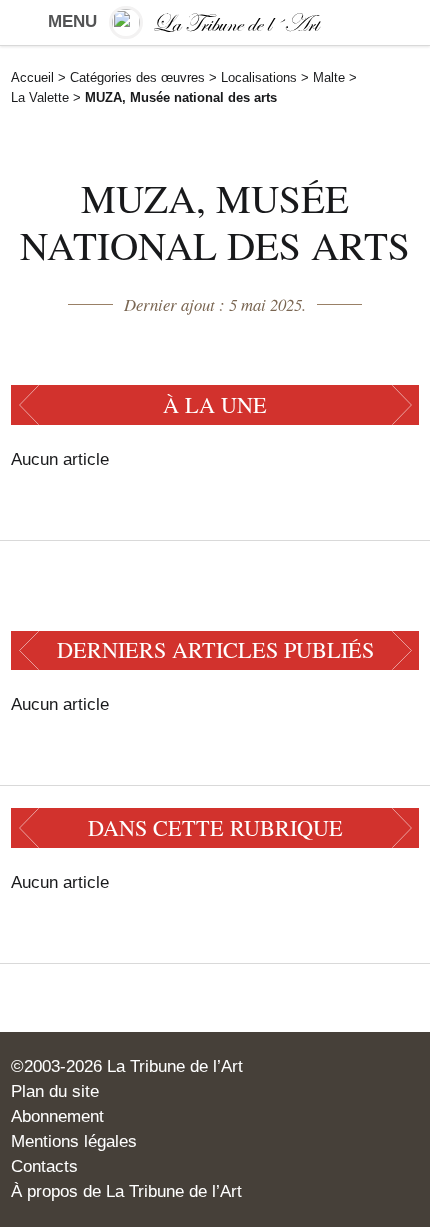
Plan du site (55, 1091)
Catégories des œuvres (137, 77)
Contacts (44, 1166)
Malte (329, 77)
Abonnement (57, 1116)
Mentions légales (74, 1141)
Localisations (259, 77)
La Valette (40, 97)
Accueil (32, 77)
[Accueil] (215, 22)
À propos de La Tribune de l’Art (126, 1191)
